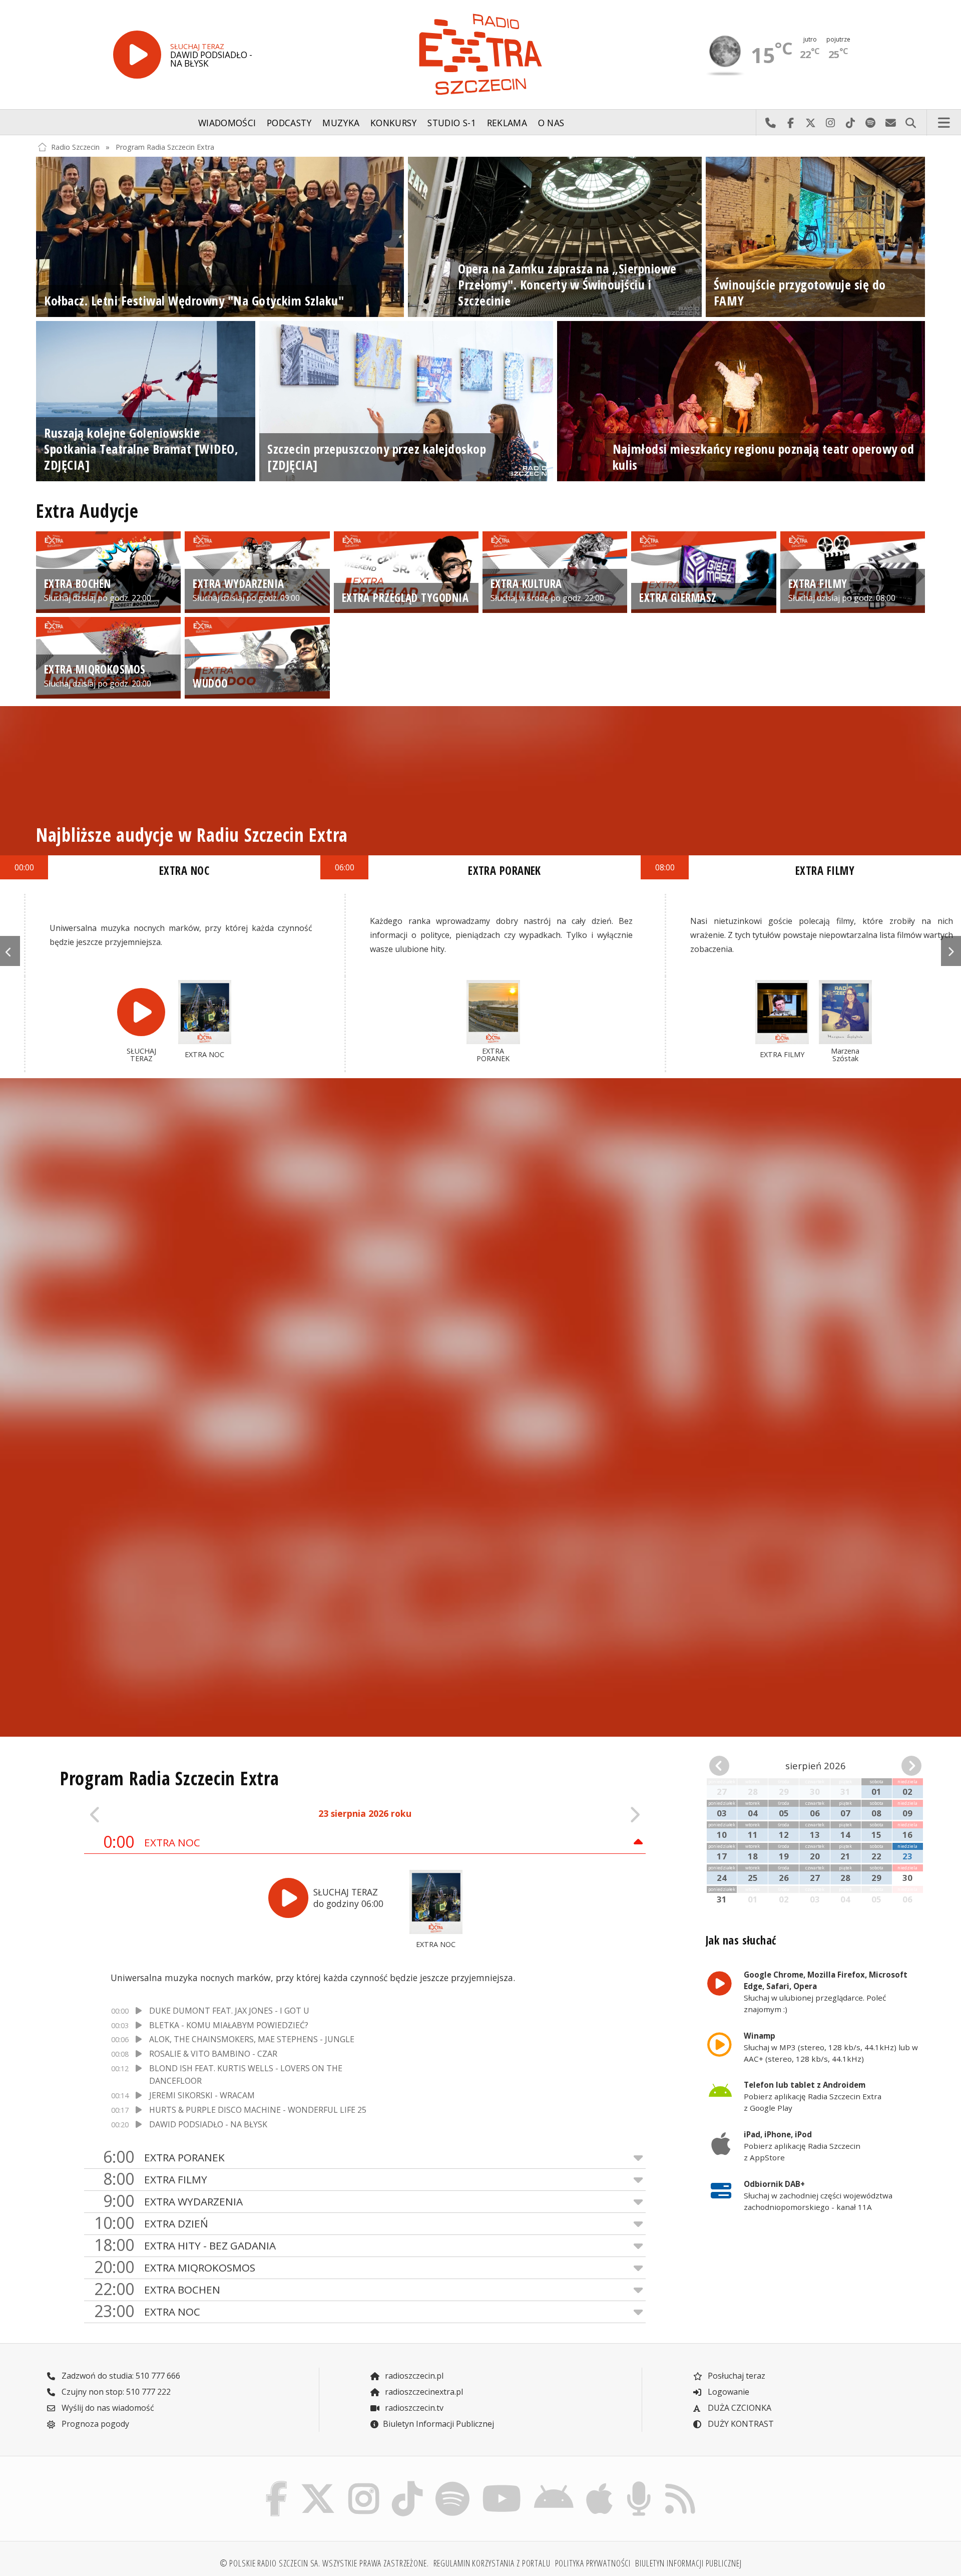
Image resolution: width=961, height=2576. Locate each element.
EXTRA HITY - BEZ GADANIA (185, 2245)
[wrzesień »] (905, 1766)
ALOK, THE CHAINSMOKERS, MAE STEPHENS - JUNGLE (252, 2039)
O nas (551, 123)
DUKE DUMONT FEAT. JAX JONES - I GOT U (229, 2011)
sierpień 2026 (816, 1765)
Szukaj (910, 123)
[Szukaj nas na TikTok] (407, 2483)
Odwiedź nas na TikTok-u (850, 123)
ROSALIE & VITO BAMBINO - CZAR (213, 2054)
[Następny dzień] (590, 1814)
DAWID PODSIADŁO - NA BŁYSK (208, 2124)
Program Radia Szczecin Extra (165, 147)
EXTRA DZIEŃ (151, 2223)
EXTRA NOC (152, 1842)
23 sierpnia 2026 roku (365, 1813)
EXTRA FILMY (825, 871)
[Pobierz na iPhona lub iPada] (600, 2483)
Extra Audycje (87, 511)
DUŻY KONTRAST (740, 2424)
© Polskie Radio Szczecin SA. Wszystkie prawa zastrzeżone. (324, 2563)
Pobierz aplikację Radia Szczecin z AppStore (802, 2146)
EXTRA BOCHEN (157, 2289)
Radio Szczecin (75, 147)
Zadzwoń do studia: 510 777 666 (120, 2376)
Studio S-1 (452, 123)
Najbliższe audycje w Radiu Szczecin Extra (192, 835)
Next (951, 951)
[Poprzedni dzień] (140, 1814)
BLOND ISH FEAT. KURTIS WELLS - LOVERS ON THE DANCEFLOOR (246, 2075)
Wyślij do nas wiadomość (890, 123)
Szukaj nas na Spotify (870, 123)
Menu (944, 123)
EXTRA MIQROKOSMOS (175, 2267)
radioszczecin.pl (413, 2376)
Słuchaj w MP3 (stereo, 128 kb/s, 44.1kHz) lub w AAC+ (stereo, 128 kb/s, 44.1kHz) (831, 2047)
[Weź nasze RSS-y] (680, 2483)
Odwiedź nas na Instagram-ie (830, 123)
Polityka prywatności (593, 2563)
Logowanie (728, 2392)
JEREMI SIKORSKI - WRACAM (202, 2095)
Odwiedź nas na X (810, 123)
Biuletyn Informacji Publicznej (438, 2424)
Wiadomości (227, 123)
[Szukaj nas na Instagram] (364, 2483)
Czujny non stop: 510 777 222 (115, 2392)
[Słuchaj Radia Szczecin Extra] (137, 55)
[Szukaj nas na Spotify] (452, 2483)
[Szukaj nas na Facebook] (277, 2483)
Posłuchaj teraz (736, 2376)
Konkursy (394, 123)
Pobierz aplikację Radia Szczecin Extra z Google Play (813, 2096)
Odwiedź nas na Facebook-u (790, 123)
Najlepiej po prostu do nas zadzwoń (770, 123)
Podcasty (289, 123)
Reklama (507, 123)
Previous (10, 951)
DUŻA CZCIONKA (739, 2408)
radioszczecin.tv (413, 2408)
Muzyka (341, 123)
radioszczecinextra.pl (423, 2392)
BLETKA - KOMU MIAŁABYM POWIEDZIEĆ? (229, 2025)
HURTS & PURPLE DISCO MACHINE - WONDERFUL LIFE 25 (258, 2110)
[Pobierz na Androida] (554, 2483)
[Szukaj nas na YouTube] (502, 2483)
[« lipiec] (726, 1766)
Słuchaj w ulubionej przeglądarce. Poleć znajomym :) (826, 1992)
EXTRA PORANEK (164, 2157)
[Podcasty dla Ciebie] (639, 2483)
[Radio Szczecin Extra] (480, 54)
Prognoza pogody (94, 2424)
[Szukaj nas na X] (318, 2483)
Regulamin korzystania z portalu (492, 2563)
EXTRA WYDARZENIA (173, 2201)
